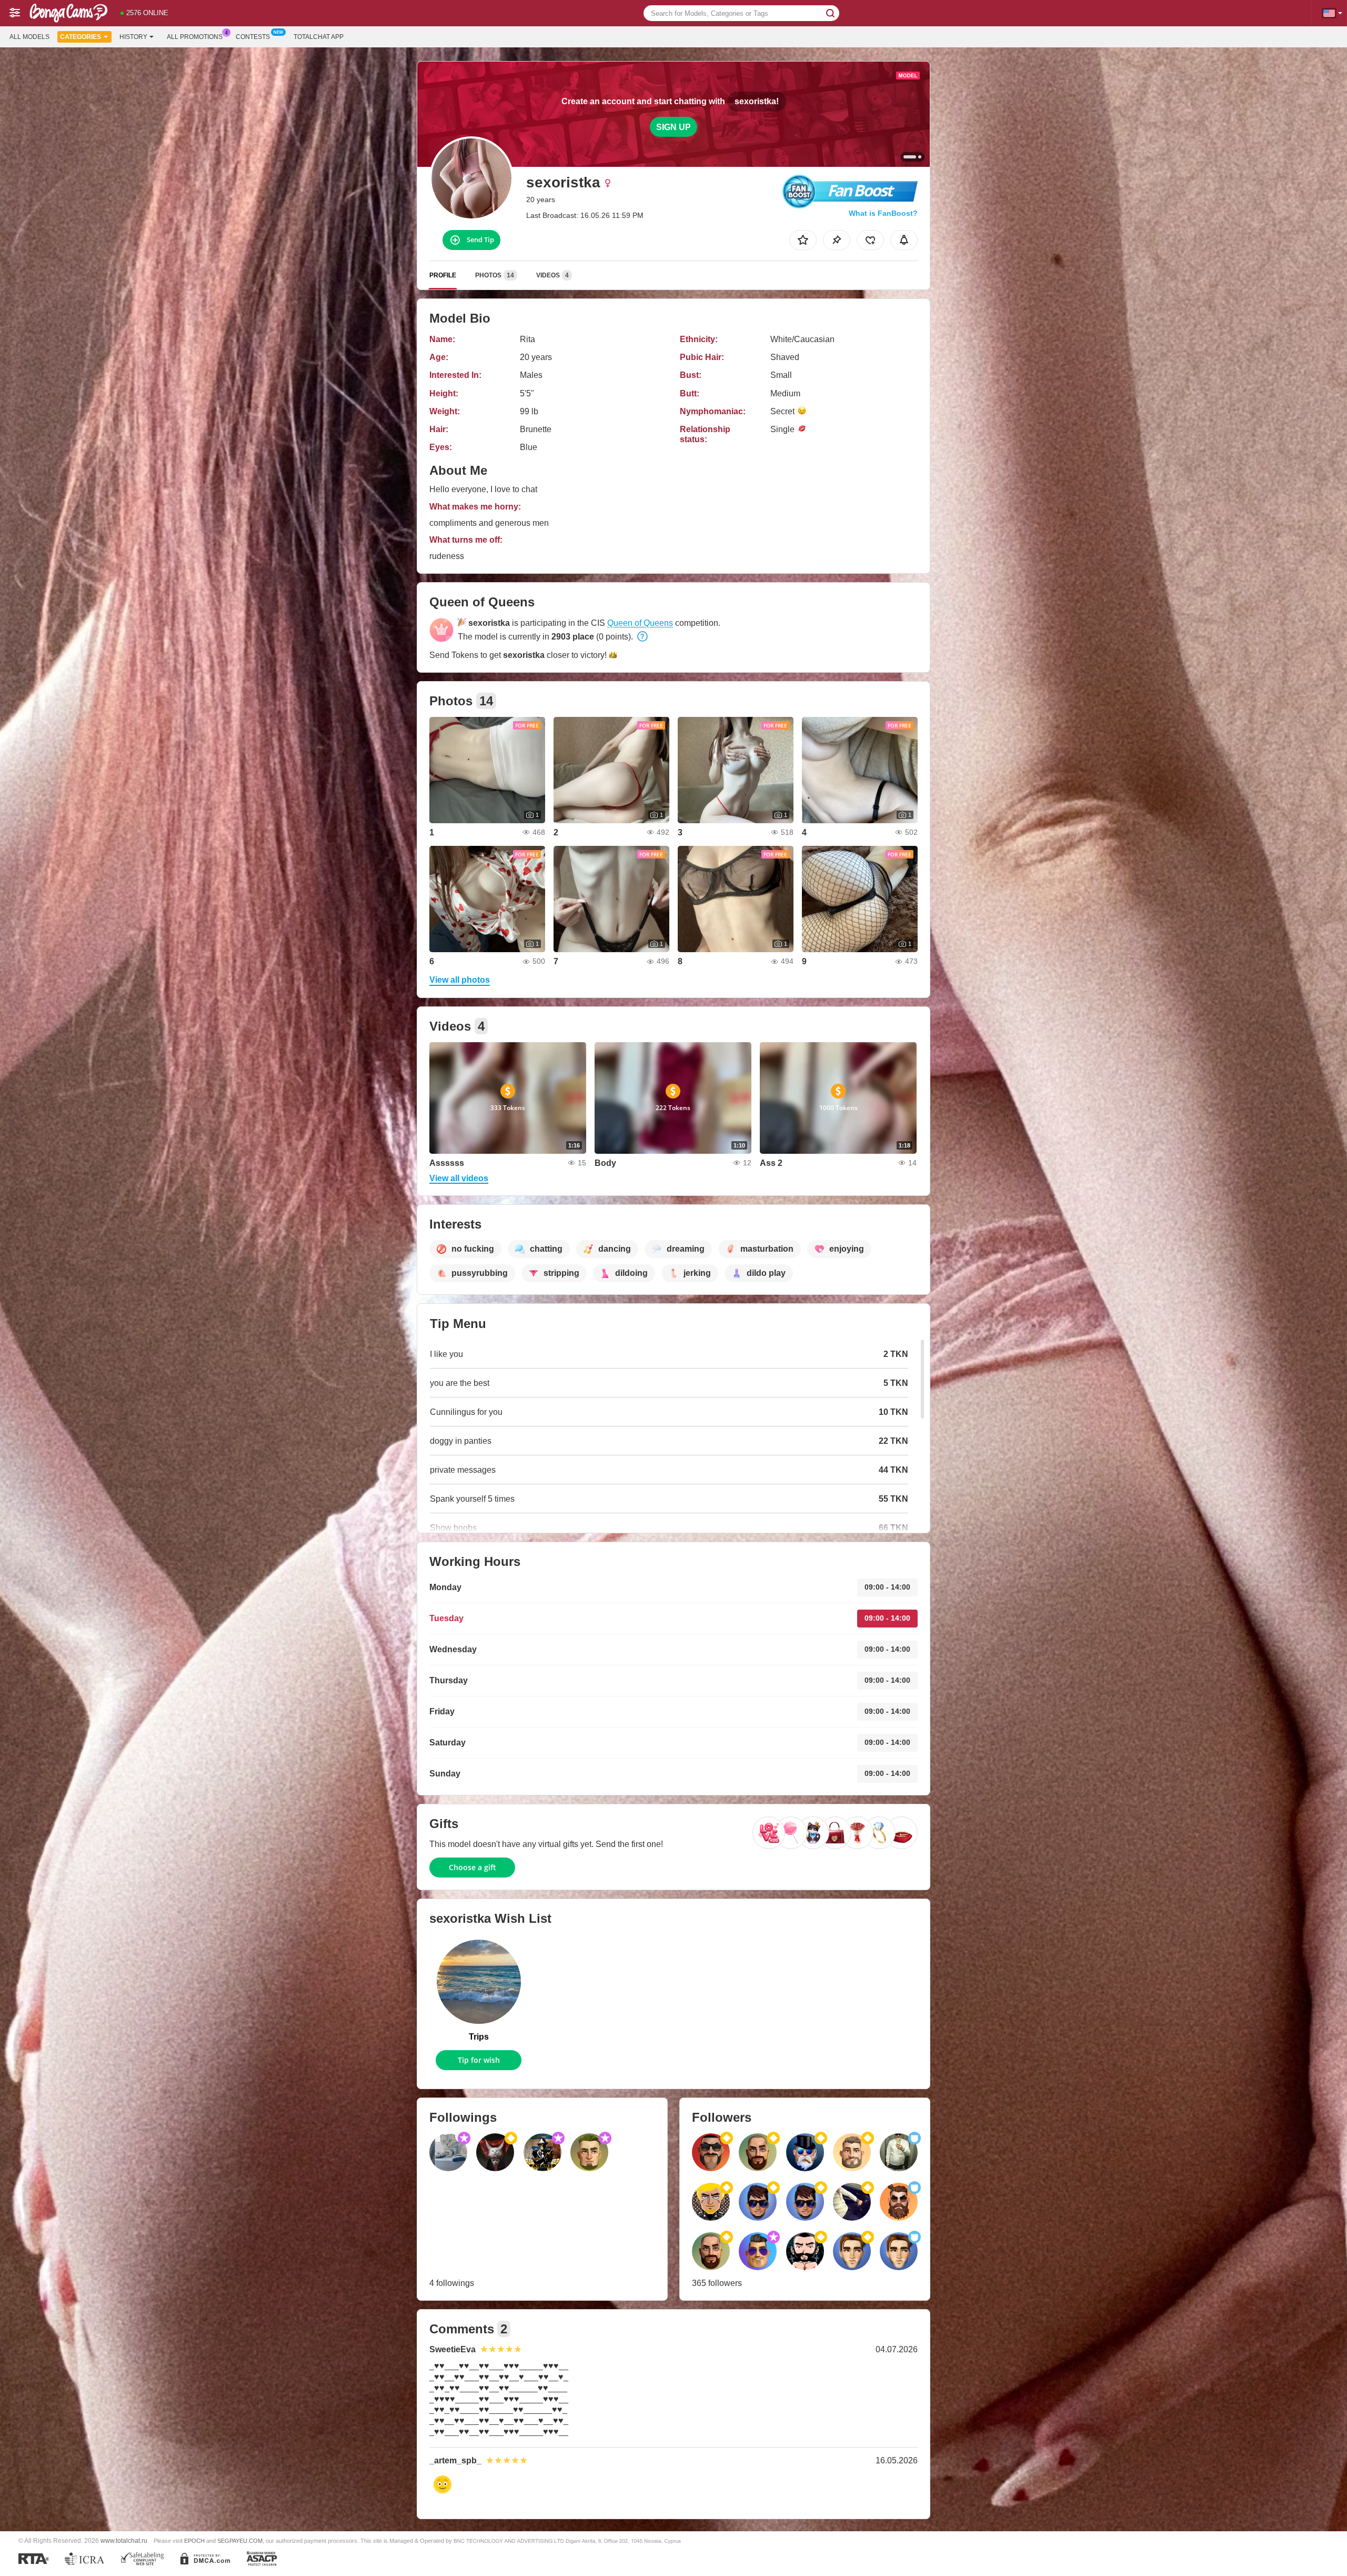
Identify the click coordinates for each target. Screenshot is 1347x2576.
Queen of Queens (640, 623)
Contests (253, 37)
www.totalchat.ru (124, 2540)
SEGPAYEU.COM (240, 2541)
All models (29, 37)
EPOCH (194, 2541)
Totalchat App (319, 37)
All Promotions (195, 37)
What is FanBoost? (883, 213)
